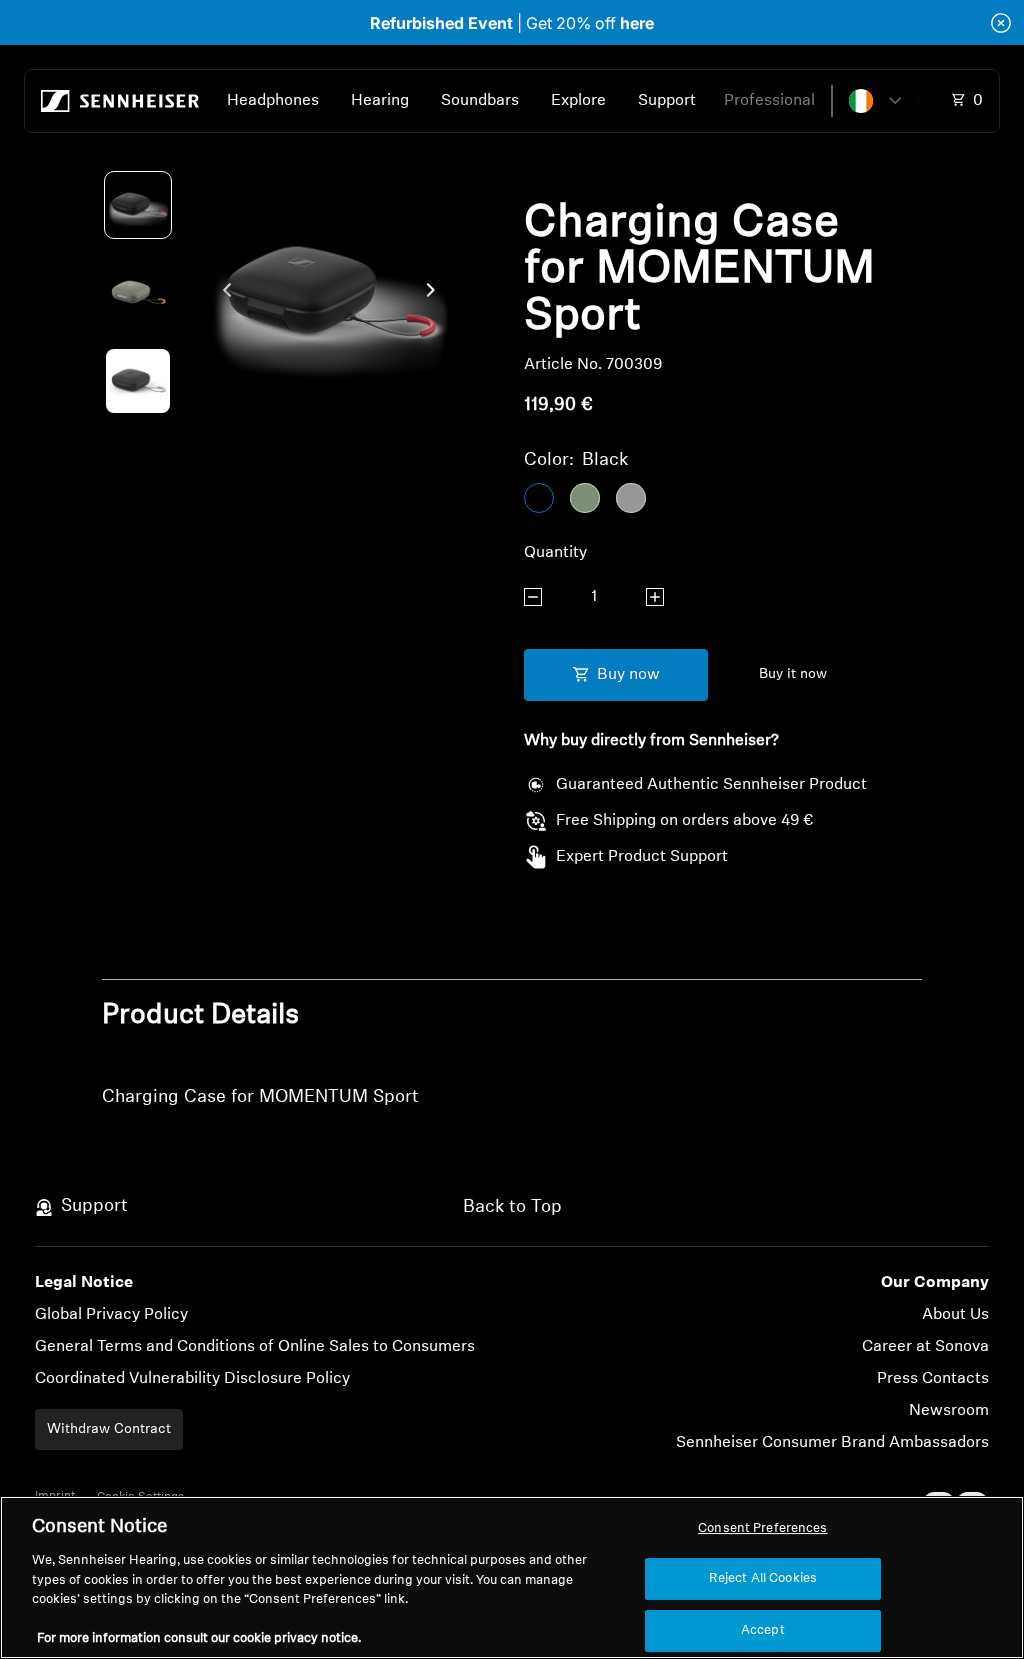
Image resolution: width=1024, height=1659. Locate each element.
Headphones (273, 101)
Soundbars (480, 101)
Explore (578, 101)
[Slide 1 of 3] (138, 205)
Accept (763, 1630)
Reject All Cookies (763, 1578)
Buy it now (793, 674)
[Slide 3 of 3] (138, 381)
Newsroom (949, 1411)
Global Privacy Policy (111, 1315)
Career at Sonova (925, 1347)
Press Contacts (933, 1379)
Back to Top (512, 1208)
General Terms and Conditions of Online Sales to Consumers (255, 1347)
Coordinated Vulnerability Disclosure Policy (192, 1379)
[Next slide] (436, 294)
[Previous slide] (221, 294)
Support (667, 101)
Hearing (380, 101)
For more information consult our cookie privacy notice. (199, 1638)
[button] (875, 101)
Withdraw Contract (109, 1429)
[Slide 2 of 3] (138, 293)
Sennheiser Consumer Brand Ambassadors (832, 1443)
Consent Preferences (762, 1528)
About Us (955, 1315)
